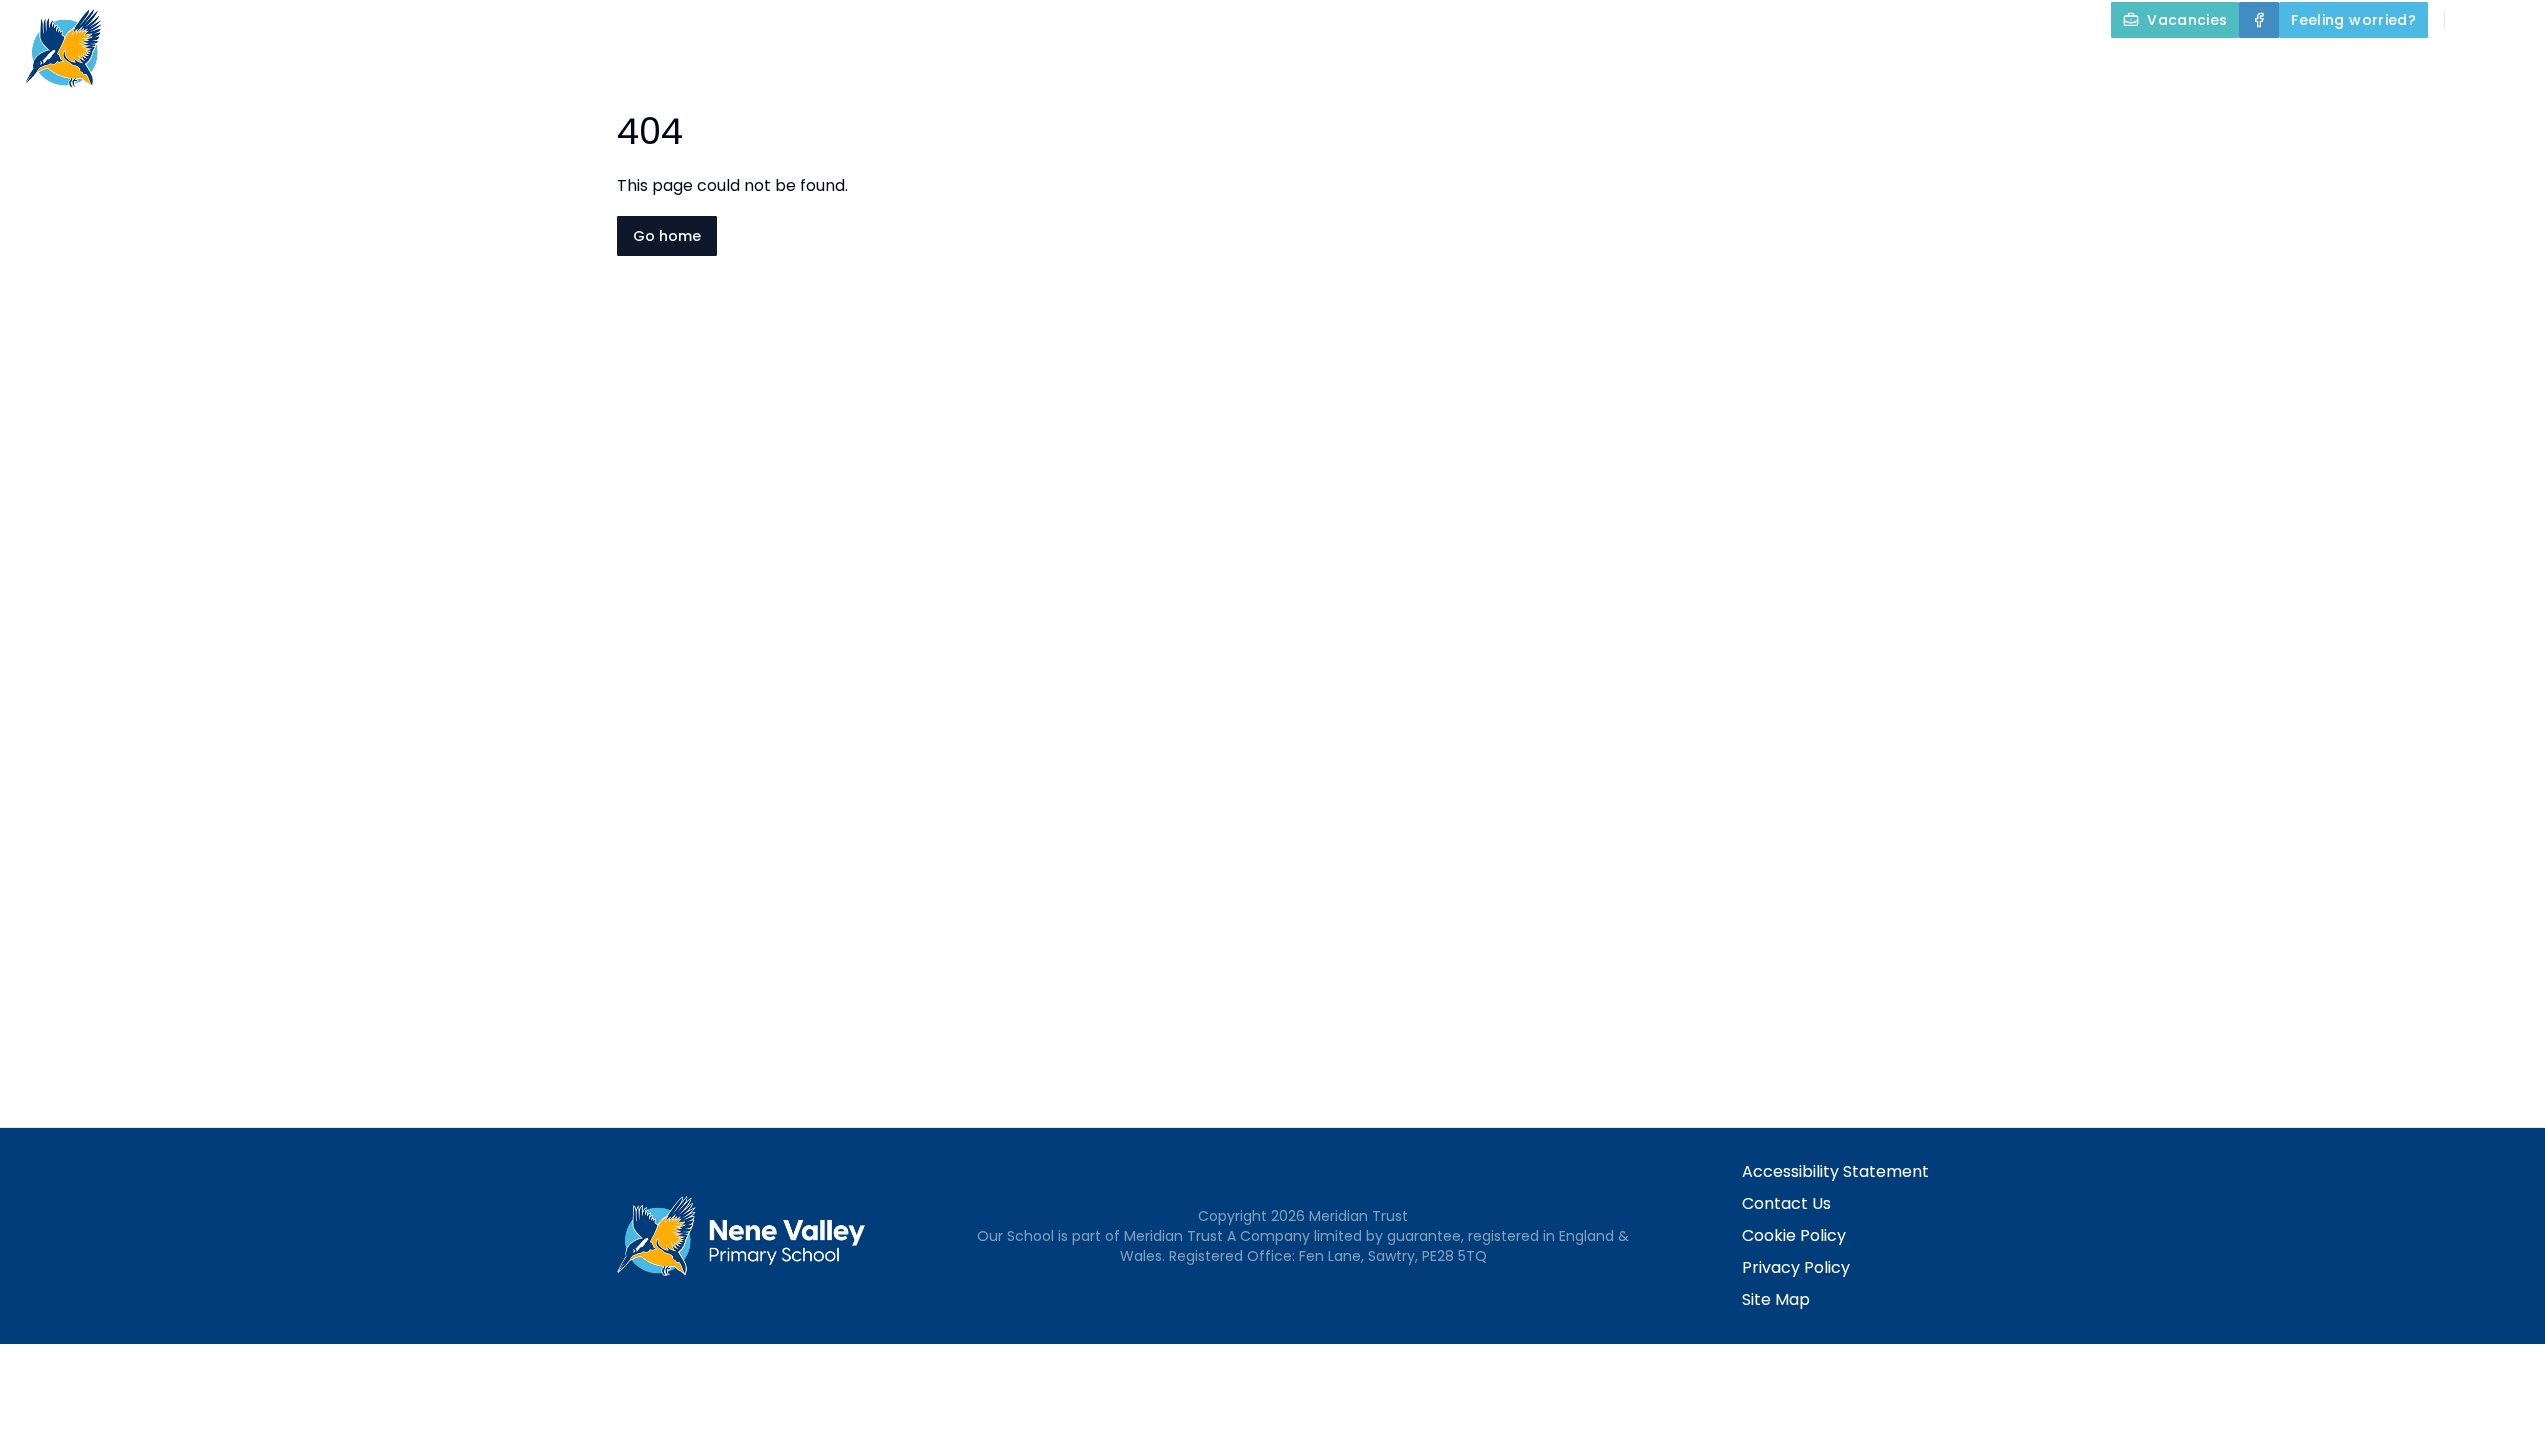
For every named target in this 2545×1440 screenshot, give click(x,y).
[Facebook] (2259, 20)
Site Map (1776, 1299)
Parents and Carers (2295, 66)
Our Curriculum (2091, 66)
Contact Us (1786, 1203)
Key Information (1900, 66)
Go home (667, 236)
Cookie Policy (1794, 1235)
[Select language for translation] (2513, 20)
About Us (1732, 66)
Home (1635, 66)
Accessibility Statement (1835, 1171)
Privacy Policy (1796, 1267)
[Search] (2471, 20)
